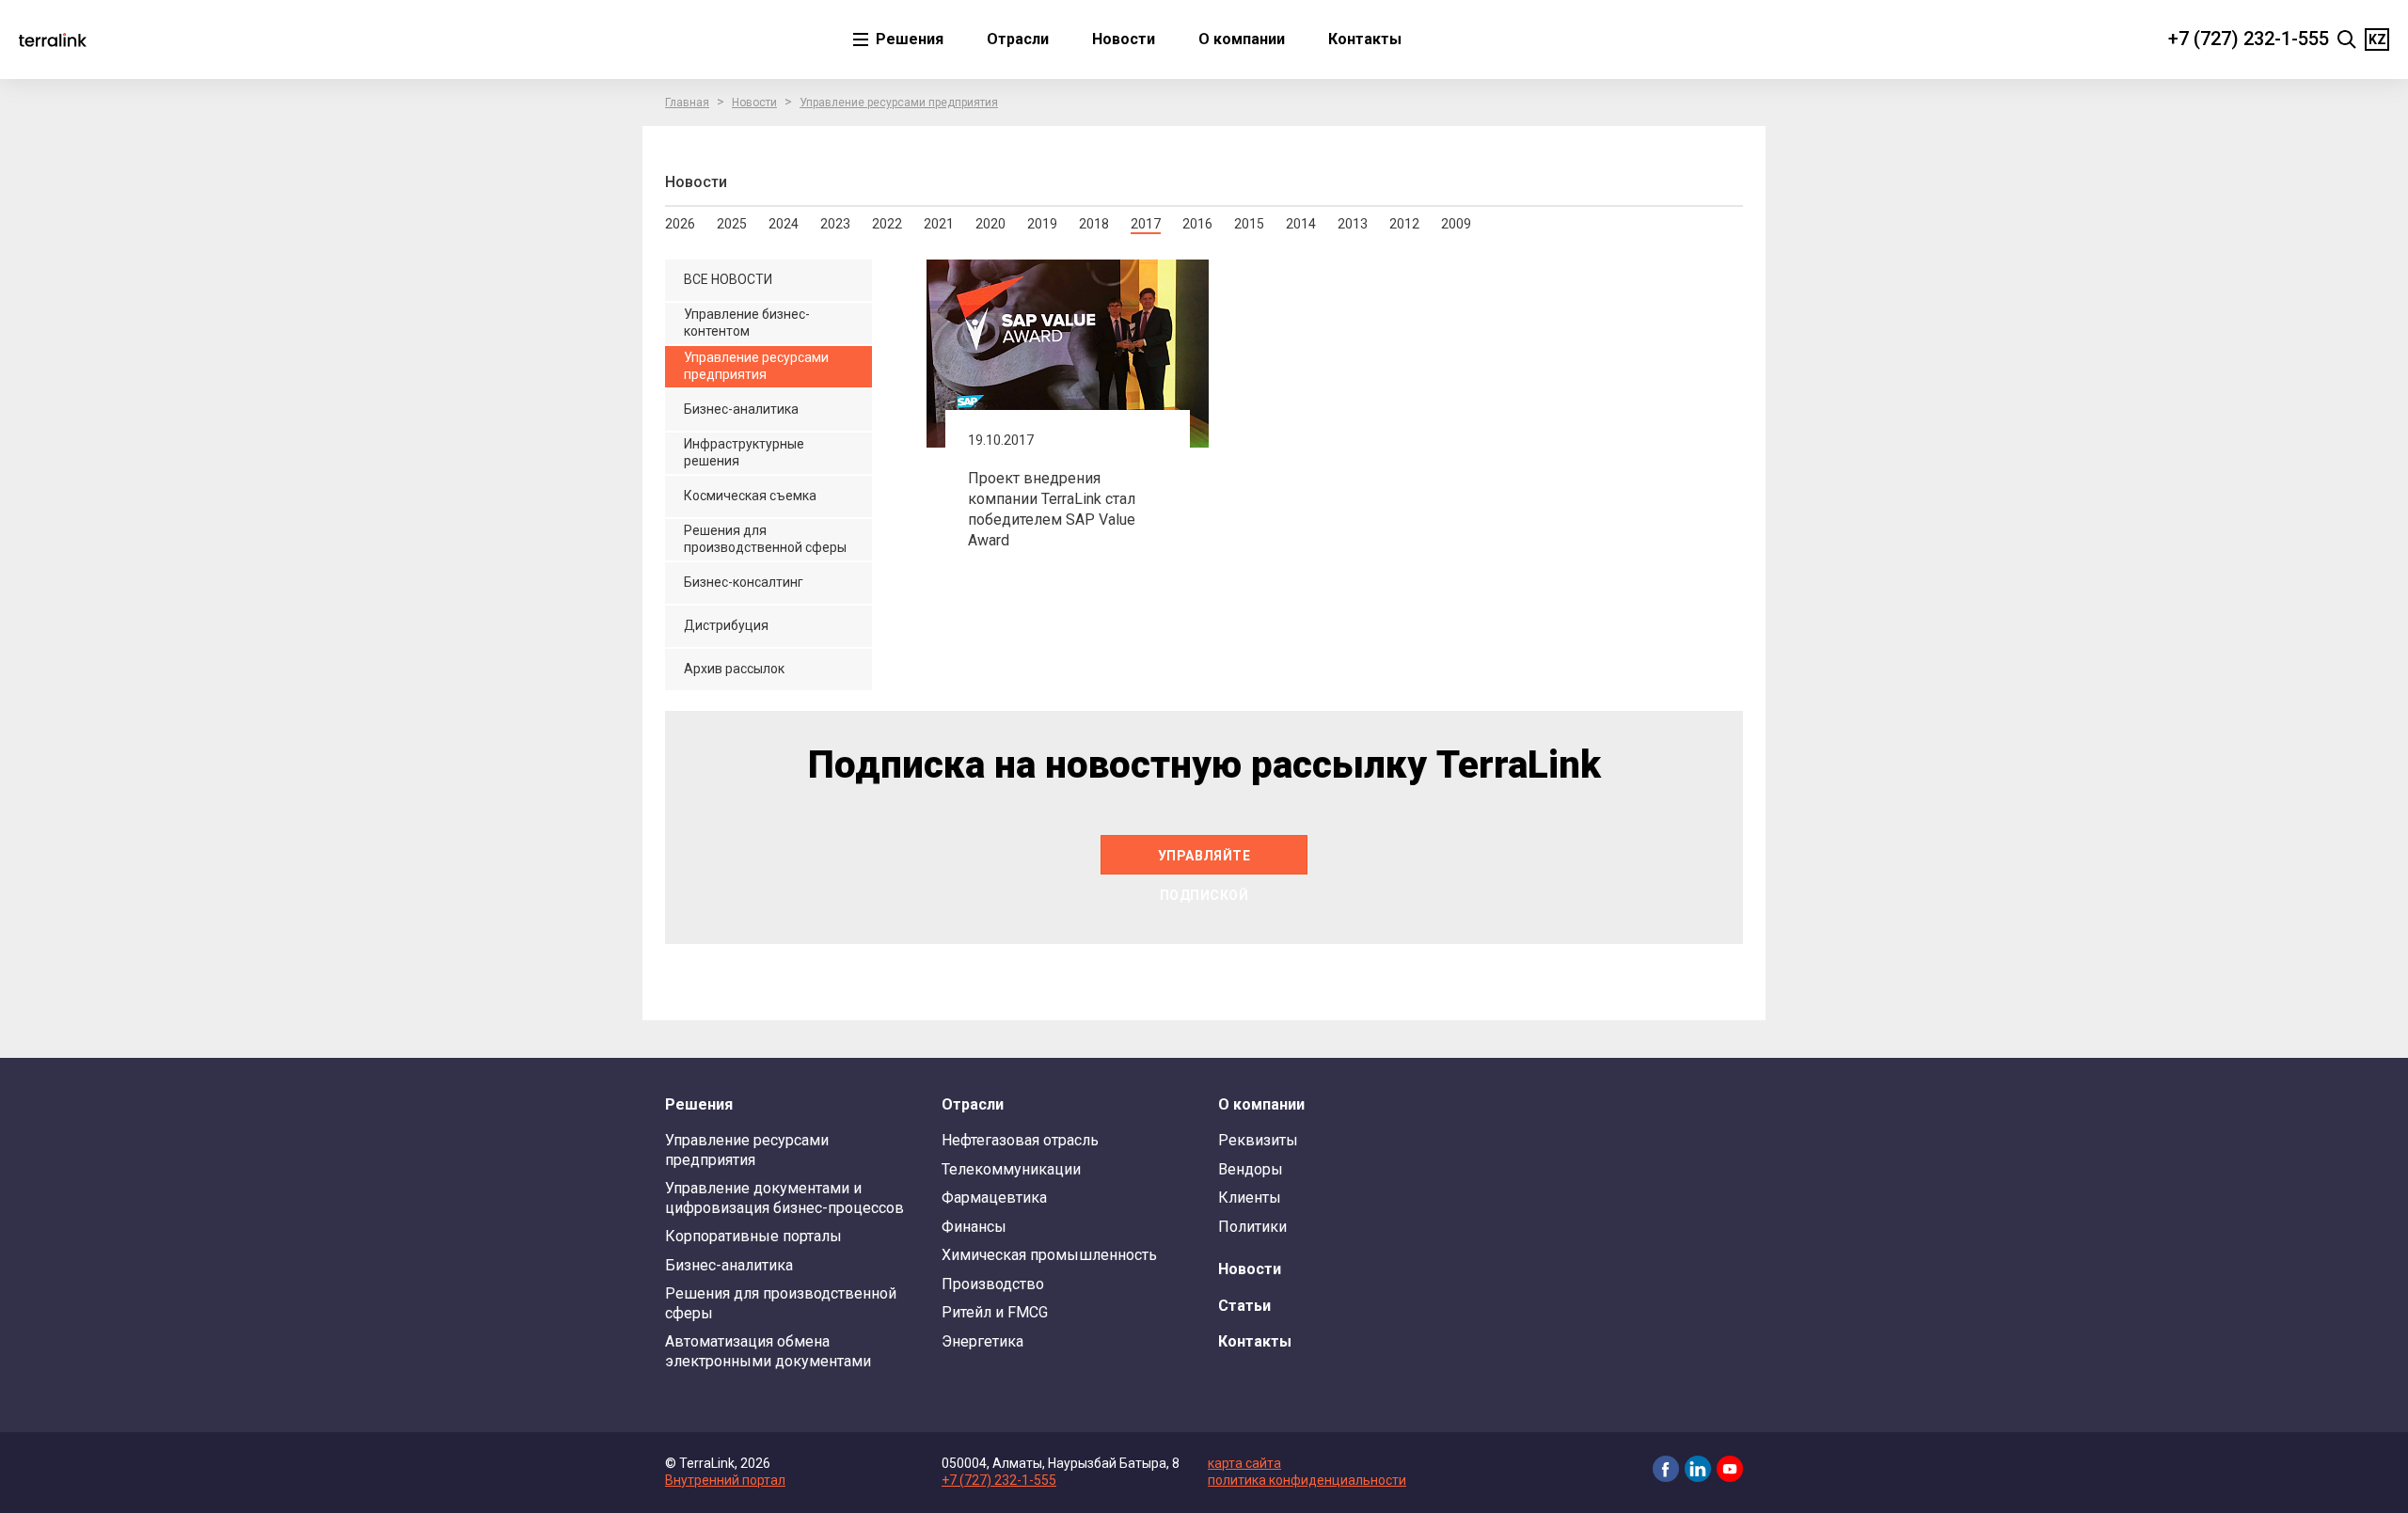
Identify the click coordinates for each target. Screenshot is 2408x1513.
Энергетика (982, 1341)
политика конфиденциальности (1307, 1480)
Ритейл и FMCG (995, 1312)
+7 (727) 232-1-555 (2249, 39)
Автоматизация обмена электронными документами (768, 1351)
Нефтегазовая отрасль (1020, 1140)
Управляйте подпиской (1204, 861)
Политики (1252, 1227)
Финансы (974, 1227)
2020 (990, 224)
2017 (1146, 224)
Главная (687, 102)
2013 (1353, 224)
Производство (993, 1284)
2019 (1042, 224)
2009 (1456, 224)
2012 (1404, 224)
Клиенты (1250, 1198)
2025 (732, 224)
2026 (680, 224)
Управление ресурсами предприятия (899, 102)
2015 (1249, 224)
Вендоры (1251, 1169)
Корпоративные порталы (753, 1236)
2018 (1094, 224)
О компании (1242, 39)
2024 (784, 224)
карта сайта (1244, 1463)
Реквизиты (1258, 1140)
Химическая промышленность (1049, 1255)
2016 (1197, 224)
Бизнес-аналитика (729, 1265)
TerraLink (53, 39)
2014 (1301, 224)
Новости (1124, 39)
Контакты (1365, 39)
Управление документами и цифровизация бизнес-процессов (784, 1198)
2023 (835, 224)
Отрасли (1018, 39)
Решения (908, 39)
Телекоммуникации (1011, 1169)
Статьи (1244, 1306)
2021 (939, 224)
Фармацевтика (994, 1198)
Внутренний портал (725, 1480)
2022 (887, 224)
